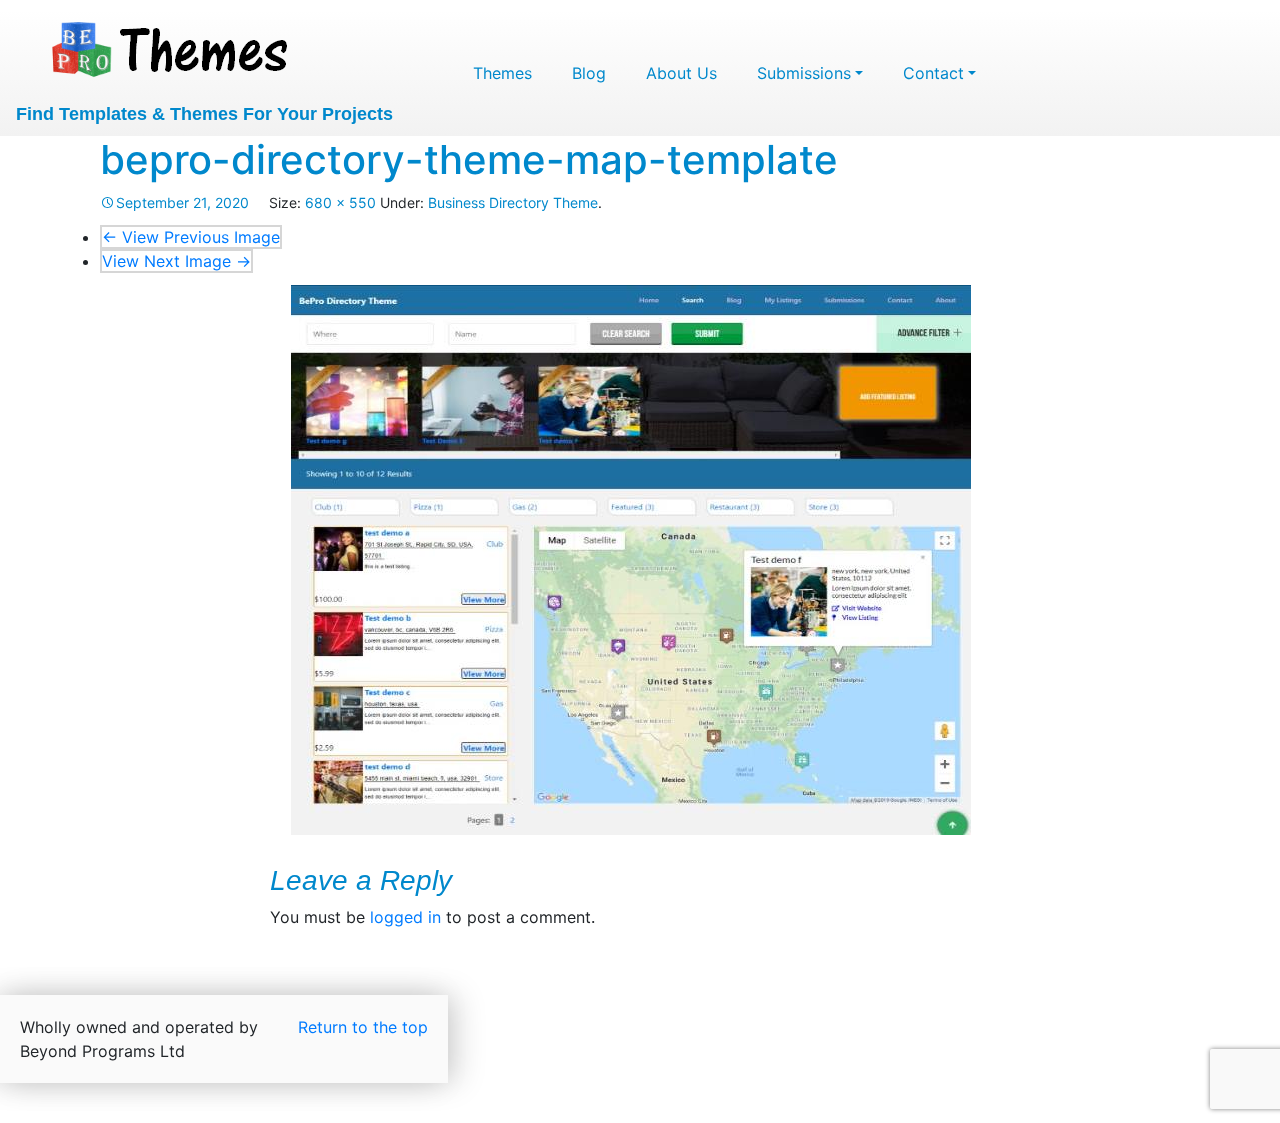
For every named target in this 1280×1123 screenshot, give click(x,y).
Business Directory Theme (513, 202)
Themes (502, 73)
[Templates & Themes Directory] (171, 46)
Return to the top (363, 1027)
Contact (933, 73)
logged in (405, 917)
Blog (589, 73)
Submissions (804, 73)
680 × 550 (340, 202)
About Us (681, 73)
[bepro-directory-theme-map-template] (631, 560)
